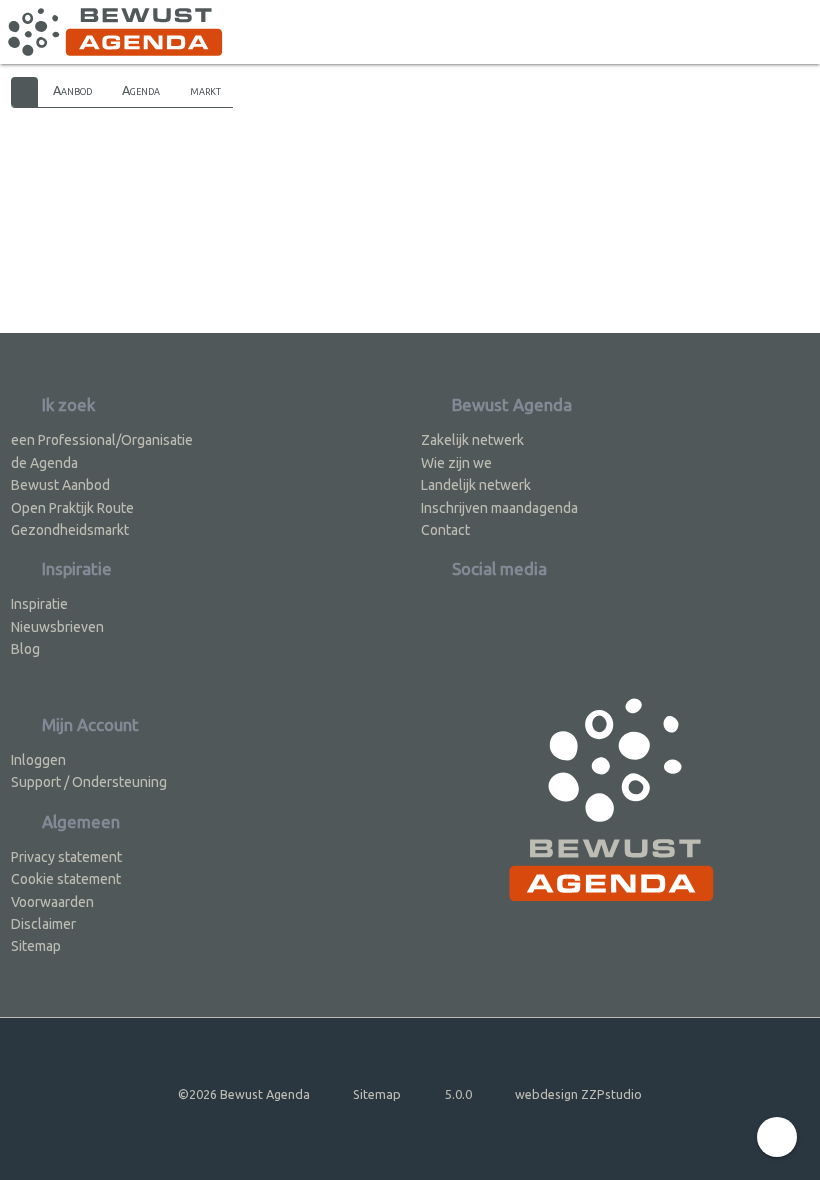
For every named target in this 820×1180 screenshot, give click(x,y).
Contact (445, 530)
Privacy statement (66, 857)
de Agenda (44, 463)
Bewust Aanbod (60, 485)
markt (205, 90)
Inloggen (38, 760)
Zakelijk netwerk (472, 440)
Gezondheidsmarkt (70, 530)
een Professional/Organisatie (102, 440)
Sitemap (36, 946)
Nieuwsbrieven (57, 627)
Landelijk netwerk (476, 485)
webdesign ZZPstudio (578, 1094)
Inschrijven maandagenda (499, 508)
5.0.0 (458, 1094)
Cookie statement (66, 879)
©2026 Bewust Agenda (244, 1094)
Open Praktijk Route (72, 508)
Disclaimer (43, 924)
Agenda (141, 90)
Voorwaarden (52, 902)
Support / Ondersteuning (89, 782)
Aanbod (72, 90)
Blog (25, 649)
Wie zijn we (456, 463)
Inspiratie (39, 604)
